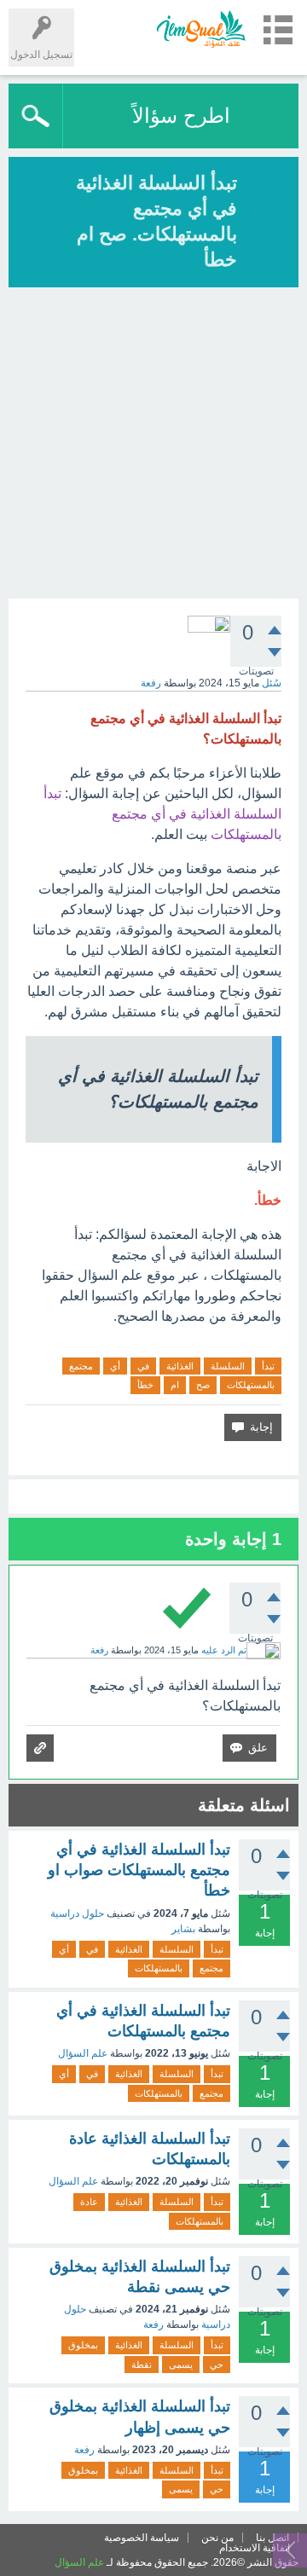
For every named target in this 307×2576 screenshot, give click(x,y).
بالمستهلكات (251, 1385)
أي (115, 1366)
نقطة (142, 2365)
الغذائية (180, 1366)
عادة (89, 2202)
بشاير (183, 1929)
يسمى (181, 2365)
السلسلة (228, 1366)
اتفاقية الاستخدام (255, 2548)
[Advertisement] (153, 445)
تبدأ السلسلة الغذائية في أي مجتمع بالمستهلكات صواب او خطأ (139, 1870)
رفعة (153, 2324)
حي (217, 2365)
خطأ (145, 1385)
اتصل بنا (272, 2538)
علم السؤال (83, 2053)
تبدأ (268, 1366)
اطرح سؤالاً (181, 116)
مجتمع (81, 1366)
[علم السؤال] (200, 29)
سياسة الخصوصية (142, 2538)
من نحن (217, 2538)
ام (175, 1385)
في (143, 1366)
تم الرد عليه (224, 1650)
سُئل (272, 683)
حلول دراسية (77, 1913)
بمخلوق (83, 2345)
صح (203, 1385)
